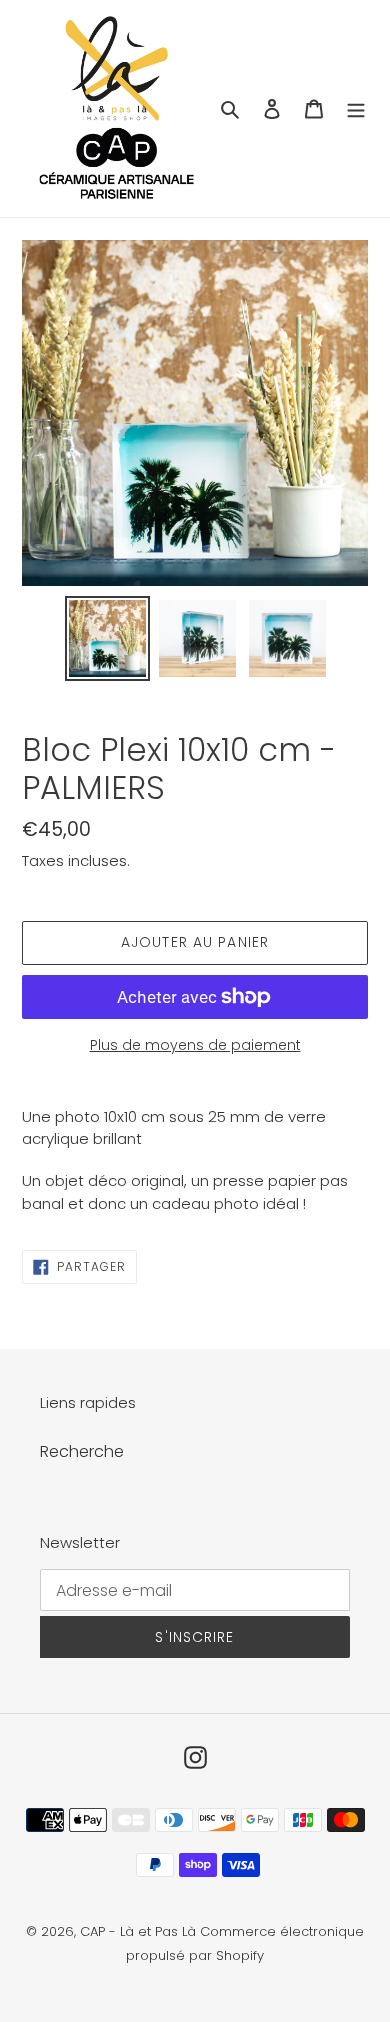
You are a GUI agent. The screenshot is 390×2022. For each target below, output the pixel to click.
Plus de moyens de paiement (195, 1045)
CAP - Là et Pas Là (138, 1931)
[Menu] (356, 109)
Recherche (82, 1451)
